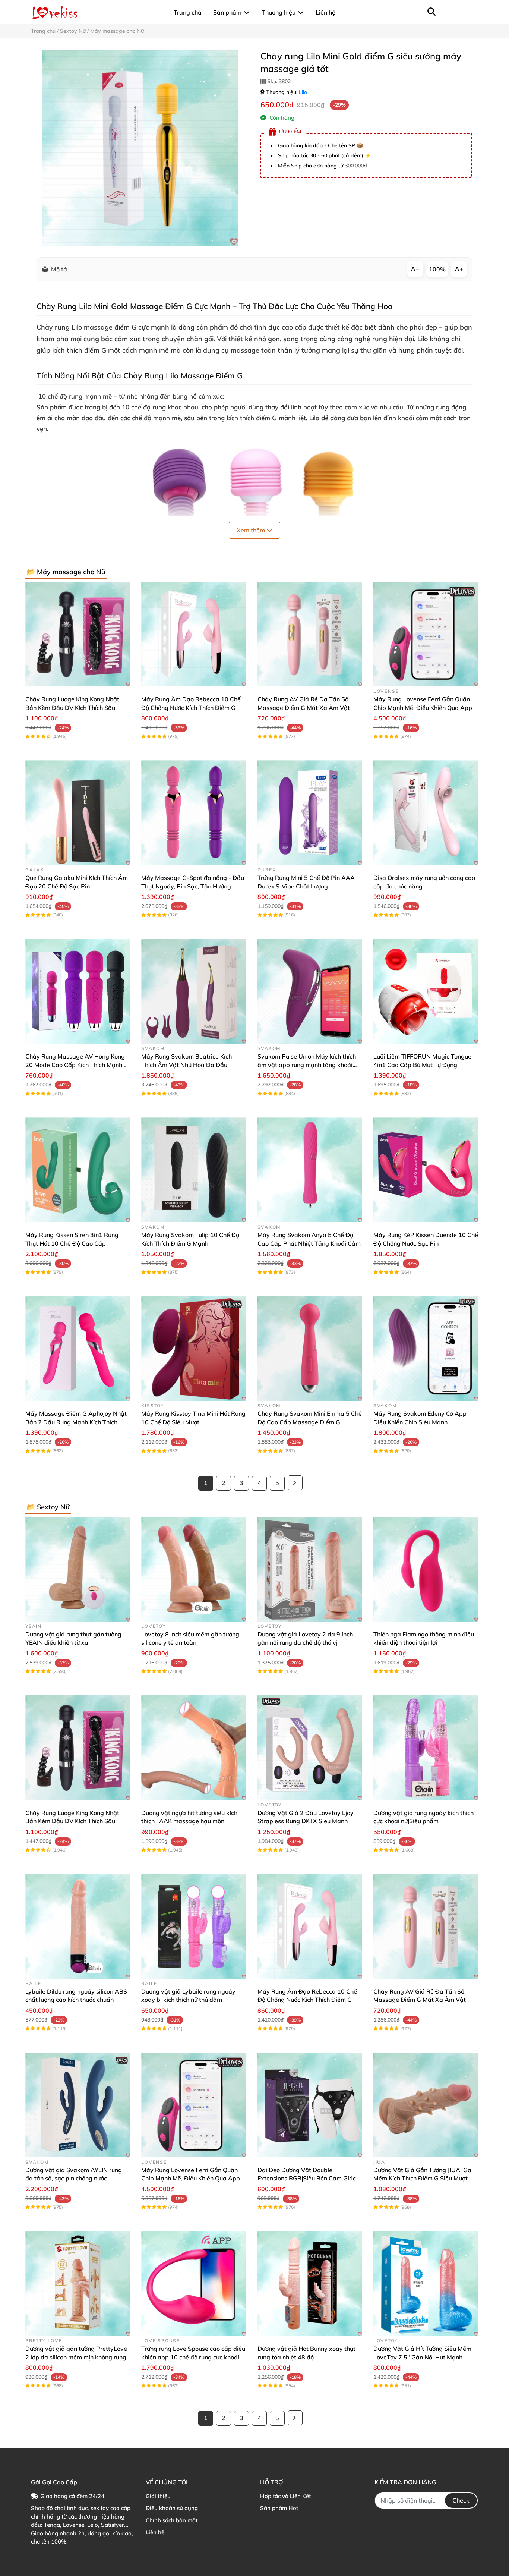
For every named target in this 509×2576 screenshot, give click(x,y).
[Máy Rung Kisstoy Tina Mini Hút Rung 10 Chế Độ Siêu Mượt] (194, 1348)
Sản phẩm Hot (279, 2508)
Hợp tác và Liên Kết (285, 2496)
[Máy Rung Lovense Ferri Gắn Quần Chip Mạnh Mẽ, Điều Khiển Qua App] (426, 634)
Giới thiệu (158, 2496)
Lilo (303, 92)
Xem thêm (252, 530)
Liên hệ (155, 2532)
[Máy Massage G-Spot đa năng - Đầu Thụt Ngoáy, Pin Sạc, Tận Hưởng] (194, 813)
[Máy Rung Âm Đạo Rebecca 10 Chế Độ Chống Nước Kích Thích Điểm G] (194, 634)
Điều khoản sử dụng (172, 2508)
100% (437, 269)
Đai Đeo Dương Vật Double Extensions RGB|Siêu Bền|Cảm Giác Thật (307, 2178)
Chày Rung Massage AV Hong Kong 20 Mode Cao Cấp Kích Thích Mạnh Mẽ (75, 1065)
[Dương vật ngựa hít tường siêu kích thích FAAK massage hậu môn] (194, 1748)
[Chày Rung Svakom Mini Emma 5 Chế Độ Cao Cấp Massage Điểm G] (310, 1348)
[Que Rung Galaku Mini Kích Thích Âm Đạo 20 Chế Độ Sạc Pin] (78, 813)
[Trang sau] (295, 1483)
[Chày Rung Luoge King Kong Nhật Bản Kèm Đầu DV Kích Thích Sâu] (78, 634)
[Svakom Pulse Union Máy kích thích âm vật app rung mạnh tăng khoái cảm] (310, 991)
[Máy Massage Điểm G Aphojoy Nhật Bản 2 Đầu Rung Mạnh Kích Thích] (78, 1348)
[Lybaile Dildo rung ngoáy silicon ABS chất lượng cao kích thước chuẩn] (78, 1926)
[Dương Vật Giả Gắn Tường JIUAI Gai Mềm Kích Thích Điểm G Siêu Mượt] (426, 2105)
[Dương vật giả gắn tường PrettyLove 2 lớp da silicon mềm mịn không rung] (78, 2284)
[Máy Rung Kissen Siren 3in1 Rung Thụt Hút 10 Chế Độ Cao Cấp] (78, 1170)
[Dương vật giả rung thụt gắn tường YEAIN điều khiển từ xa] (78, 1569)
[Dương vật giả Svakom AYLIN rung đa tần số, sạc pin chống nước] (78, 2105)
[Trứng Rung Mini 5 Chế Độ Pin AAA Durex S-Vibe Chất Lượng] (310, 813)
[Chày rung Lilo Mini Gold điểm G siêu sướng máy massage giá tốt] (140, 148)
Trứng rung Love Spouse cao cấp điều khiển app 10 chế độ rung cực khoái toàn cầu (193, 2357)
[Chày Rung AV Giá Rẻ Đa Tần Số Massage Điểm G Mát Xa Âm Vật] (310, 634)
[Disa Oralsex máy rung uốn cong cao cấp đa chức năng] (426, 813)
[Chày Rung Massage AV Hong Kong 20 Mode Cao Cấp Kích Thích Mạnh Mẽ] (78, 991)
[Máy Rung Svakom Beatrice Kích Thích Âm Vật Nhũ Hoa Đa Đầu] (194, 991)
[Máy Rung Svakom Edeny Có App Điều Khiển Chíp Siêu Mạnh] (426, 1348)
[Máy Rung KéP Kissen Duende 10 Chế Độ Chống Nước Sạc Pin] (426, 1170)
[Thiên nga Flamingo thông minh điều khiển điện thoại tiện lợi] (426, 1569)
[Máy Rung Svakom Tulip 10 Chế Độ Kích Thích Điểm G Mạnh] (194, 1170)
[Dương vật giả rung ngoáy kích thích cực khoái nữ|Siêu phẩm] (426, 1748)
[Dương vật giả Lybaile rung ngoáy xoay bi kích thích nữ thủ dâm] (194, 1926)
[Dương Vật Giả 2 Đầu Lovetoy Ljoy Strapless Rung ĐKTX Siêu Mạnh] (310, 1748)
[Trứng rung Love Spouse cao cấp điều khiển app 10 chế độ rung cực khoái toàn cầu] (194, 2284)
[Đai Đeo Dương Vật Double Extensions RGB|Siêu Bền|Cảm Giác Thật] (310, 2105)
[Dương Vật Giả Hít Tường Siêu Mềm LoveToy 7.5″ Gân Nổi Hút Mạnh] (426, 2284)
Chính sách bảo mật (172, 2520)
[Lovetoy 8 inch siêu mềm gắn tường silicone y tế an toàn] (194, 1569)
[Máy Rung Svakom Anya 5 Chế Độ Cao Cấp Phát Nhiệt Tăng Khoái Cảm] (310, 1170)
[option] (140, 148)
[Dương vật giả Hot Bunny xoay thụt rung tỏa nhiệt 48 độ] (310, 2284)
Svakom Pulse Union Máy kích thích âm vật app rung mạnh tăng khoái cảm (307, 1065)
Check (461, 2500)
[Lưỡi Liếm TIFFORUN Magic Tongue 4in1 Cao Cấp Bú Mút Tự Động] (426, 991)
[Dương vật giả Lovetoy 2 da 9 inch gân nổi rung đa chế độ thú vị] (310, 1569)
